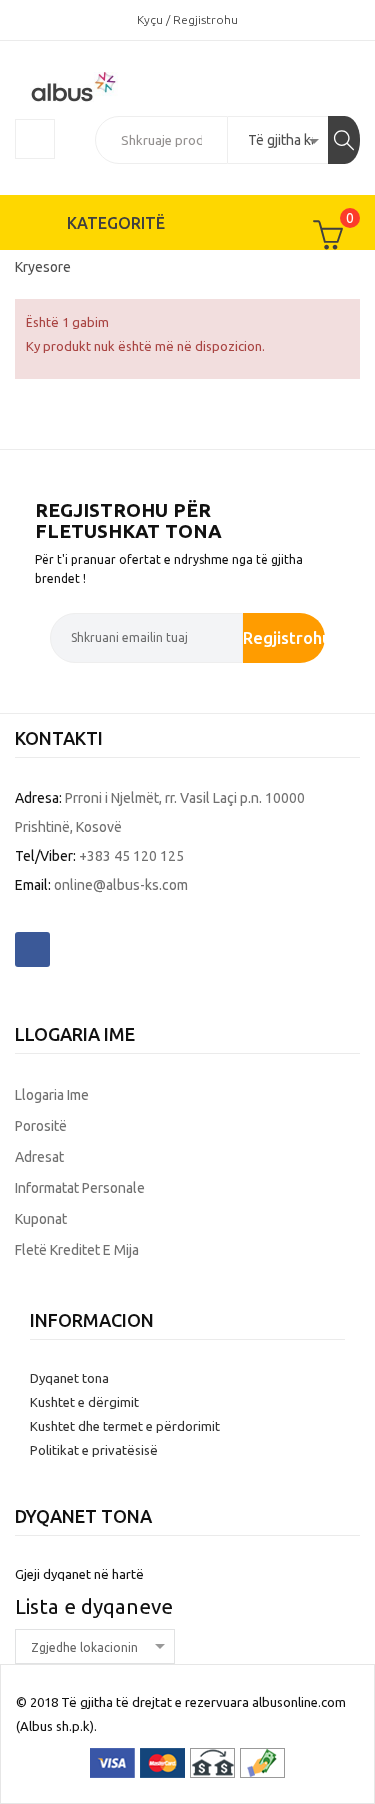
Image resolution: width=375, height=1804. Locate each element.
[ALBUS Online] (109, 85)
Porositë (41, 1126)
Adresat (39, 1157)
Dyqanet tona (69, 1378)
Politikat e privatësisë (94, 1450)
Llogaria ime (52, 1095)
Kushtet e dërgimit (84, 1402)
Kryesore (43, 267)
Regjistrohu (284, 637)
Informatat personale (80, 1188)
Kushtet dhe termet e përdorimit (125, 1426)
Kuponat (41, 1219)
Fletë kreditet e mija (77, 1250)
